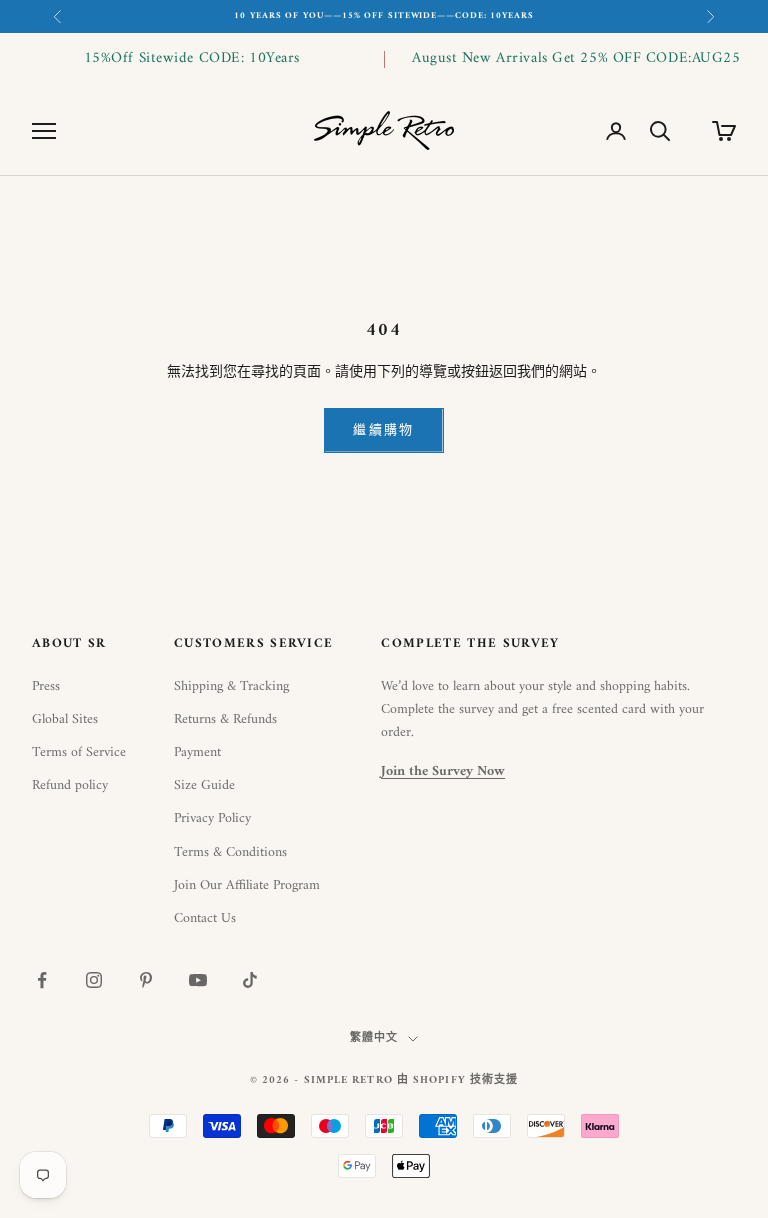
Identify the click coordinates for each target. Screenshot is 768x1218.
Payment (197, 752)
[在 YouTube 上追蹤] (198, 980)
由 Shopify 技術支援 (457, 1080)
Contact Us (205, 918)
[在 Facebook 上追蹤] (42, 980)
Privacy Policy (212, 818)
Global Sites (65, 719)
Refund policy (70, 785)
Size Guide (204, 785)
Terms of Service (79, 752)
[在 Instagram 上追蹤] (94, 980)
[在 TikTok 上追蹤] (250, 980)
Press (46, 686)
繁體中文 (374, 1039)
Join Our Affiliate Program (247, 885)
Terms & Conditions (230, 852)
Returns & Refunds (225, 719)
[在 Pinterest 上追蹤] (146, 980)
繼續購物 (383, 430)
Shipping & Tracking (231, 686)
